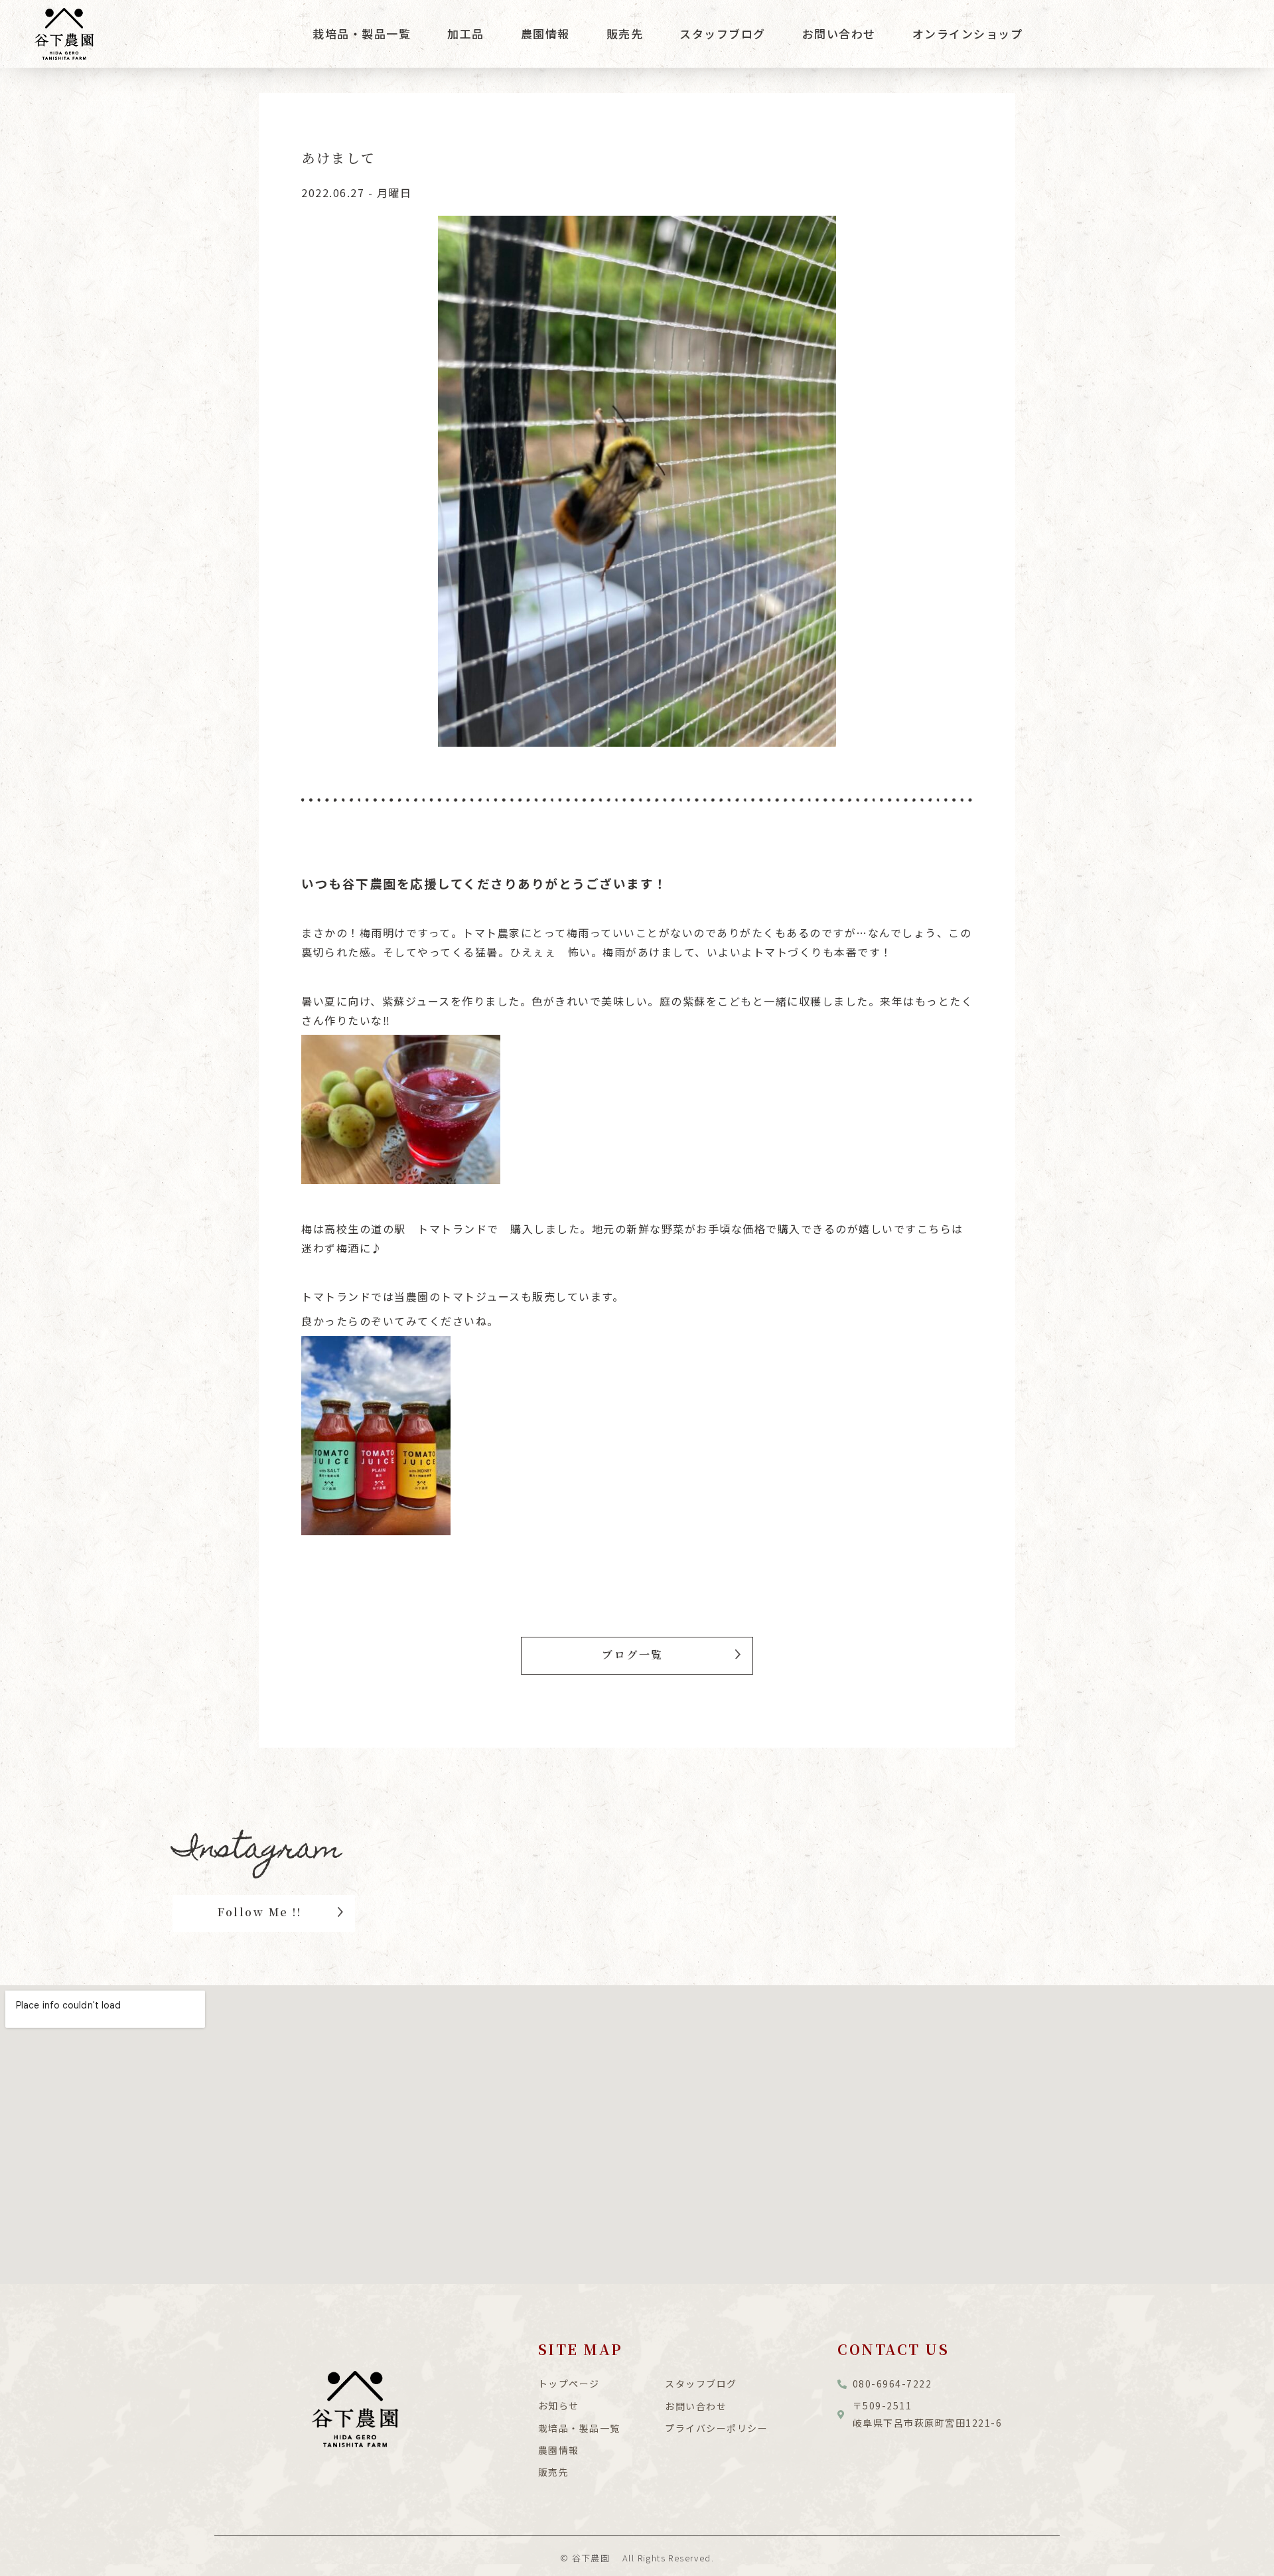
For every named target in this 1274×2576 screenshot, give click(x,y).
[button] (637, 1656)
